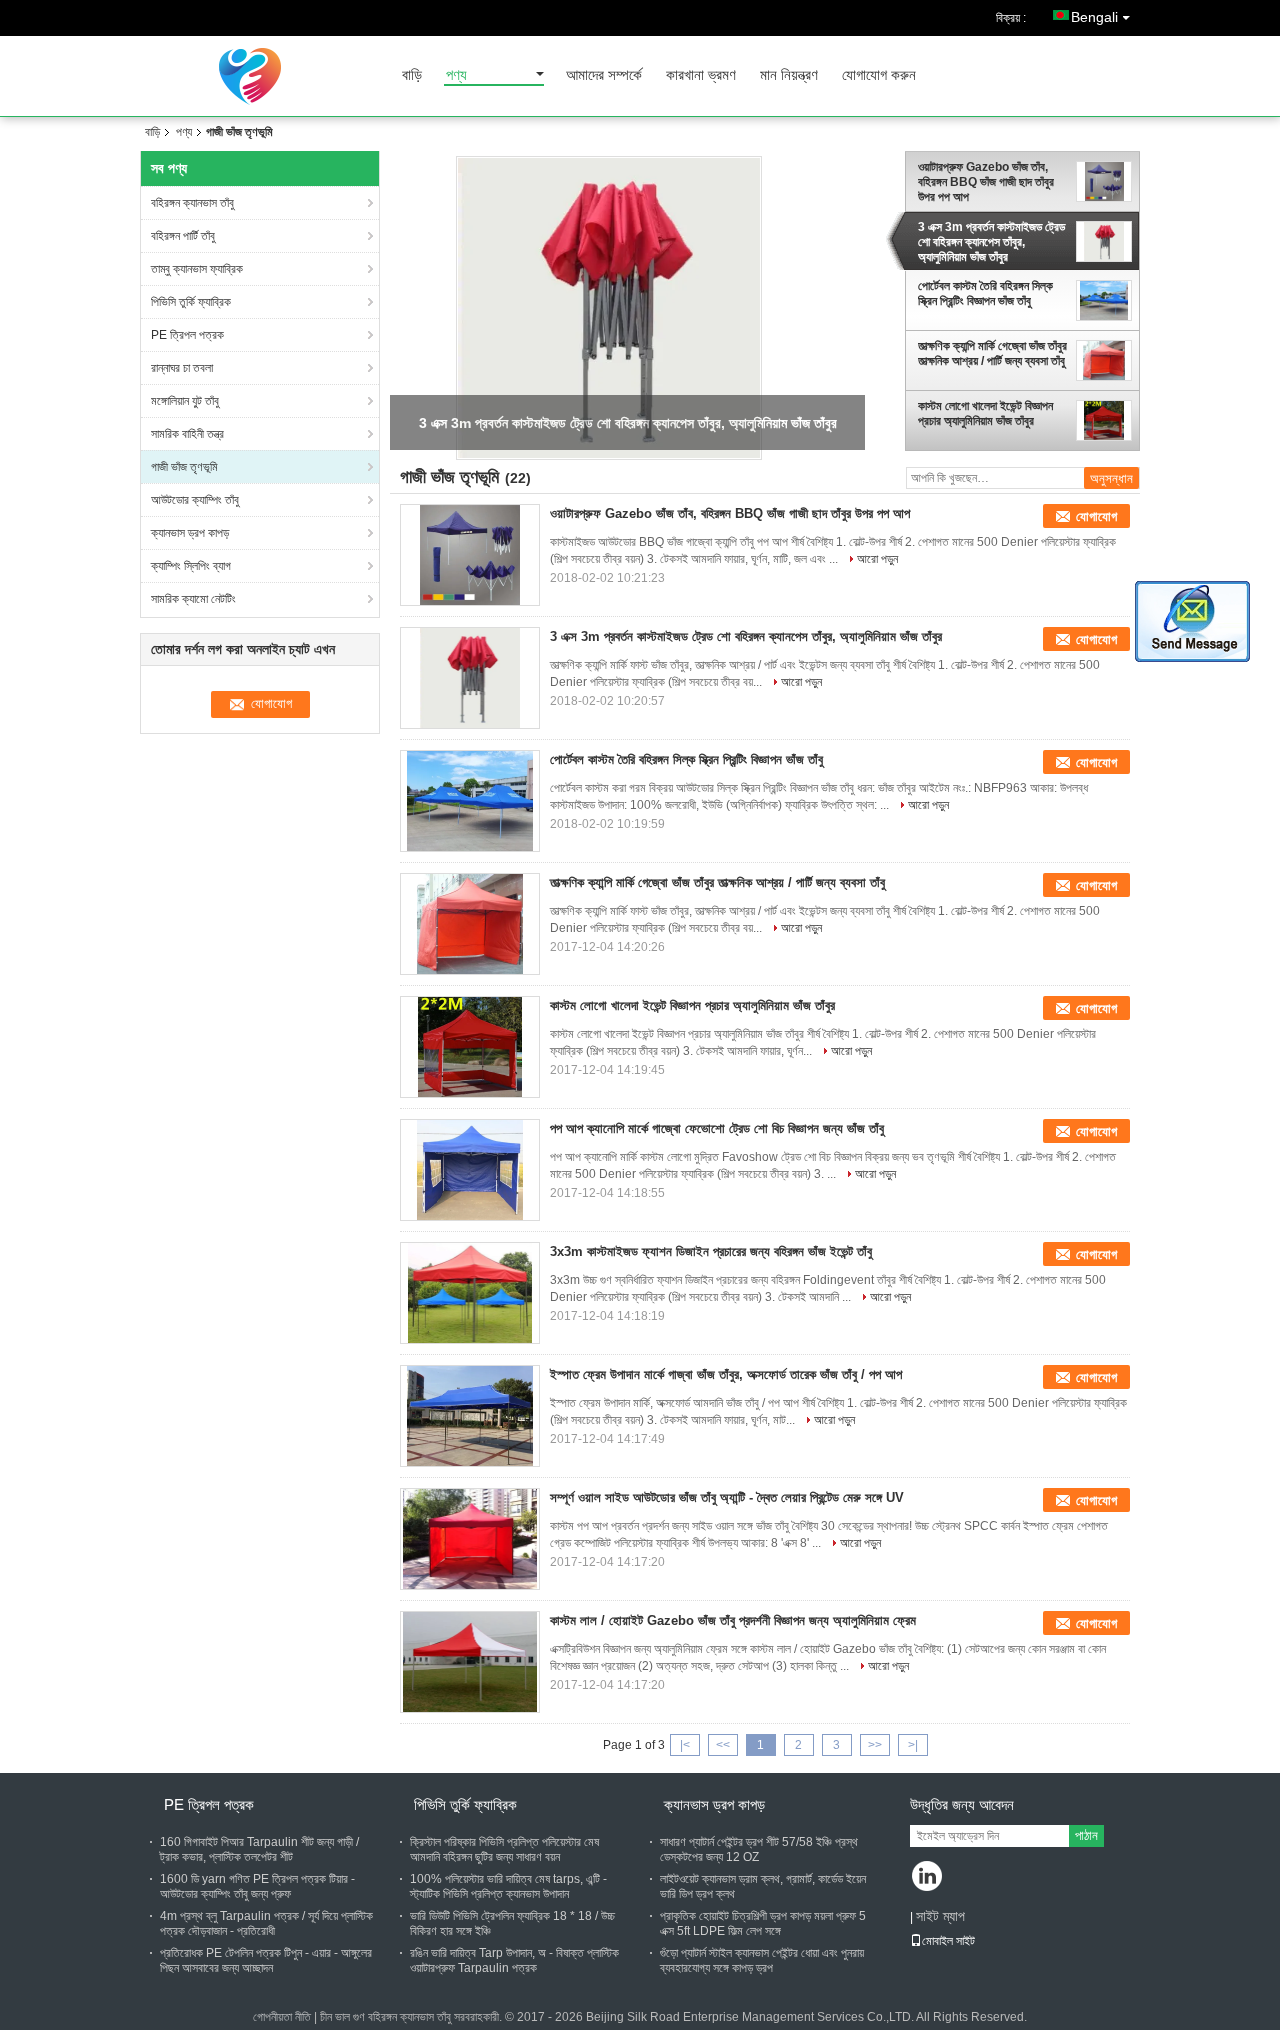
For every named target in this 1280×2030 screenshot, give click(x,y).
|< (685, 1745)
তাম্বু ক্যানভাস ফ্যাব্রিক (197, 269)
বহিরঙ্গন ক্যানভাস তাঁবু (192, 203)
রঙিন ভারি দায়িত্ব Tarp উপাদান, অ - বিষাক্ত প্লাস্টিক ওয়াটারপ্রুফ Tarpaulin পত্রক (514, 1960)
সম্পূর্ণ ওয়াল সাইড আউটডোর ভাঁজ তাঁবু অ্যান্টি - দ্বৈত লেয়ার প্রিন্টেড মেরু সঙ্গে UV (727, 1497)
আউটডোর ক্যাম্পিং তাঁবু (195, 500)
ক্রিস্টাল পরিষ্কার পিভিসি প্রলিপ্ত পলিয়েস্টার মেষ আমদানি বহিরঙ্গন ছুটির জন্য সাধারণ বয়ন (504, 1849)
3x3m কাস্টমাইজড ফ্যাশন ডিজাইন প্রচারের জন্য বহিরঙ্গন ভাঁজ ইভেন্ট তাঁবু (711, 1251)
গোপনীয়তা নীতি (282, 2017)
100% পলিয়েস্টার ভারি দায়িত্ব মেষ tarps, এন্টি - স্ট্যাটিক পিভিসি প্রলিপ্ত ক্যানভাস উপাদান (508, 1886)
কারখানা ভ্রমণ (701, 75)
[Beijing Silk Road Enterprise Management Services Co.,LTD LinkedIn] (927, 1877)
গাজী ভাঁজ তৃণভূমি (184, 467)
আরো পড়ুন (877, 559)
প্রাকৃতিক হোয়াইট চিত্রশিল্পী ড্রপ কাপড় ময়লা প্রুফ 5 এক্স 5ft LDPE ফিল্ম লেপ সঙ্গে (763, 1923)
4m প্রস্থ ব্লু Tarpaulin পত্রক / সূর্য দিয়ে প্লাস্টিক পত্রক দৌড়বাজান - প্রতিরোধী (266, 1923)
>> (875, 1745)
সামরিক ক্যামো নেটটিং (193, 599)
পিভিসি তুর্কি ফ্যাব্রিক (191, 302)
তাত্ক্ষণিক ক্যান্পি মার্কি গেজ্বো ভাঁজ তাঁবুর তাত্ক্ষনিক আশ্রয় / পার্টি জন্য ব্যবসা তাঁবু (992, 353)
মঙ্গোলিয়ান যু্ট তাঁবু (185, 401)
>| (913, 1745)
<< (723, 1745)
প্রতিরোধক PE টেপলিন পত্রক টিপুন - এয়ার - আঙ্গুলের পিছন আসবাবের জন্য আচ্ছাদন (266, 1960)
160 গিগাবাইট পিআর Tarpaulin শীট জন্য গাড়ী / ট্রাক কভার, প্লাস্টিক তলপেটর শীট (259, 1849)
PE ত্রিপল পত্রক (187, 335)
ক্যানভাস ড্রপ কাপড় (190, 533)
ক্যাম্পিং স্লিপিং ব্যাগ (191, 566)
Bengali (1094, 17)
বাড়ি (412, 75)
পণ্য (456, 75)
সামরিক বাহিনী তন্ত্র (187, 434)
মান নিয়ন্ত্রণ (789, 75)
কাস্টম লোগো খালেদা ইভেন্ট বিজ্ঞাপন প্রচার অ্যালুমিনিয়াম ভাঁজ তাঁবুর (985, 413)
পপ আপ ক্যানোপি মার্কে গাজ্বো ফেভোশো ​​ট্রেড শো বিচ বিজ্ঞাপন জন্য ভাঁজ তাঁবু (717, 1128)
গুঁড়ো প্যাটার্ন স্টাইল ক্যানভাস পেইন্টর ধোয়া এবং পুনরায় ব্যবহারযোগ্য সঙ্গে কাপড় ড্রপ (762, 1960)
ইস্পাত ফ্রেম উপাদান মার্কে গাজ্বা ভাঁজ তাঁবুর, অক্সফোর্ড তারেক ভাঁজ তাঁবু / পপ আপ (726, 1374)
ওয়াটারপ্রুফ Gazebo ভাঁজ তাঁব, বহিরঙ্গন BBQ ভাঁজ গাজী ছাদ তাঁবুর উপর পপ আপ (986, 182)
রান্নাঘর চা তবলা (182, 368)
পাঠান (1086, 1835)
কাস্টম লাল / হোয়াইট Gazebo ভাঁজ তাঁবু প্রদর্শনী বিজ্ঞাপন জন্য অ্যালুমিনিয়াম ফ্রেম (733, 1620)
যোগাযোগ (1096, 516)
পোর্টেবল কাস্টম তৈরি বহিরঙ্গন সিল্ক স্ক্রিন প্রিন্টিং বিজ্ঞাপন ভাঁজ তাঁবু (985, 293)
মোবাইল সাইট (948, 1941)
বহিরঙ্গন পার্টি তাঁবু (183, 236)
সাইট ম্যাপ (940, 1916)
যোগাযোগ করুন (879, 75)
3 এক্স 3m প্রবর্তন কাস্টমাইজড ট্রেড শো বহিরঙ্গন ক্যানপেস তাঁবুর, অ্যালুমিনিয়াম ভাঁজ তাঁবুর (991, 242)
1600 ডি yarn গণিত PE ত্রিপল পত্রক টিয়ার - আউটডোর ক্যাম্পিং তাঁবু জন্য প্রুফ (257, 1886)
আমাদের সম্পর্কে (604, 75)
